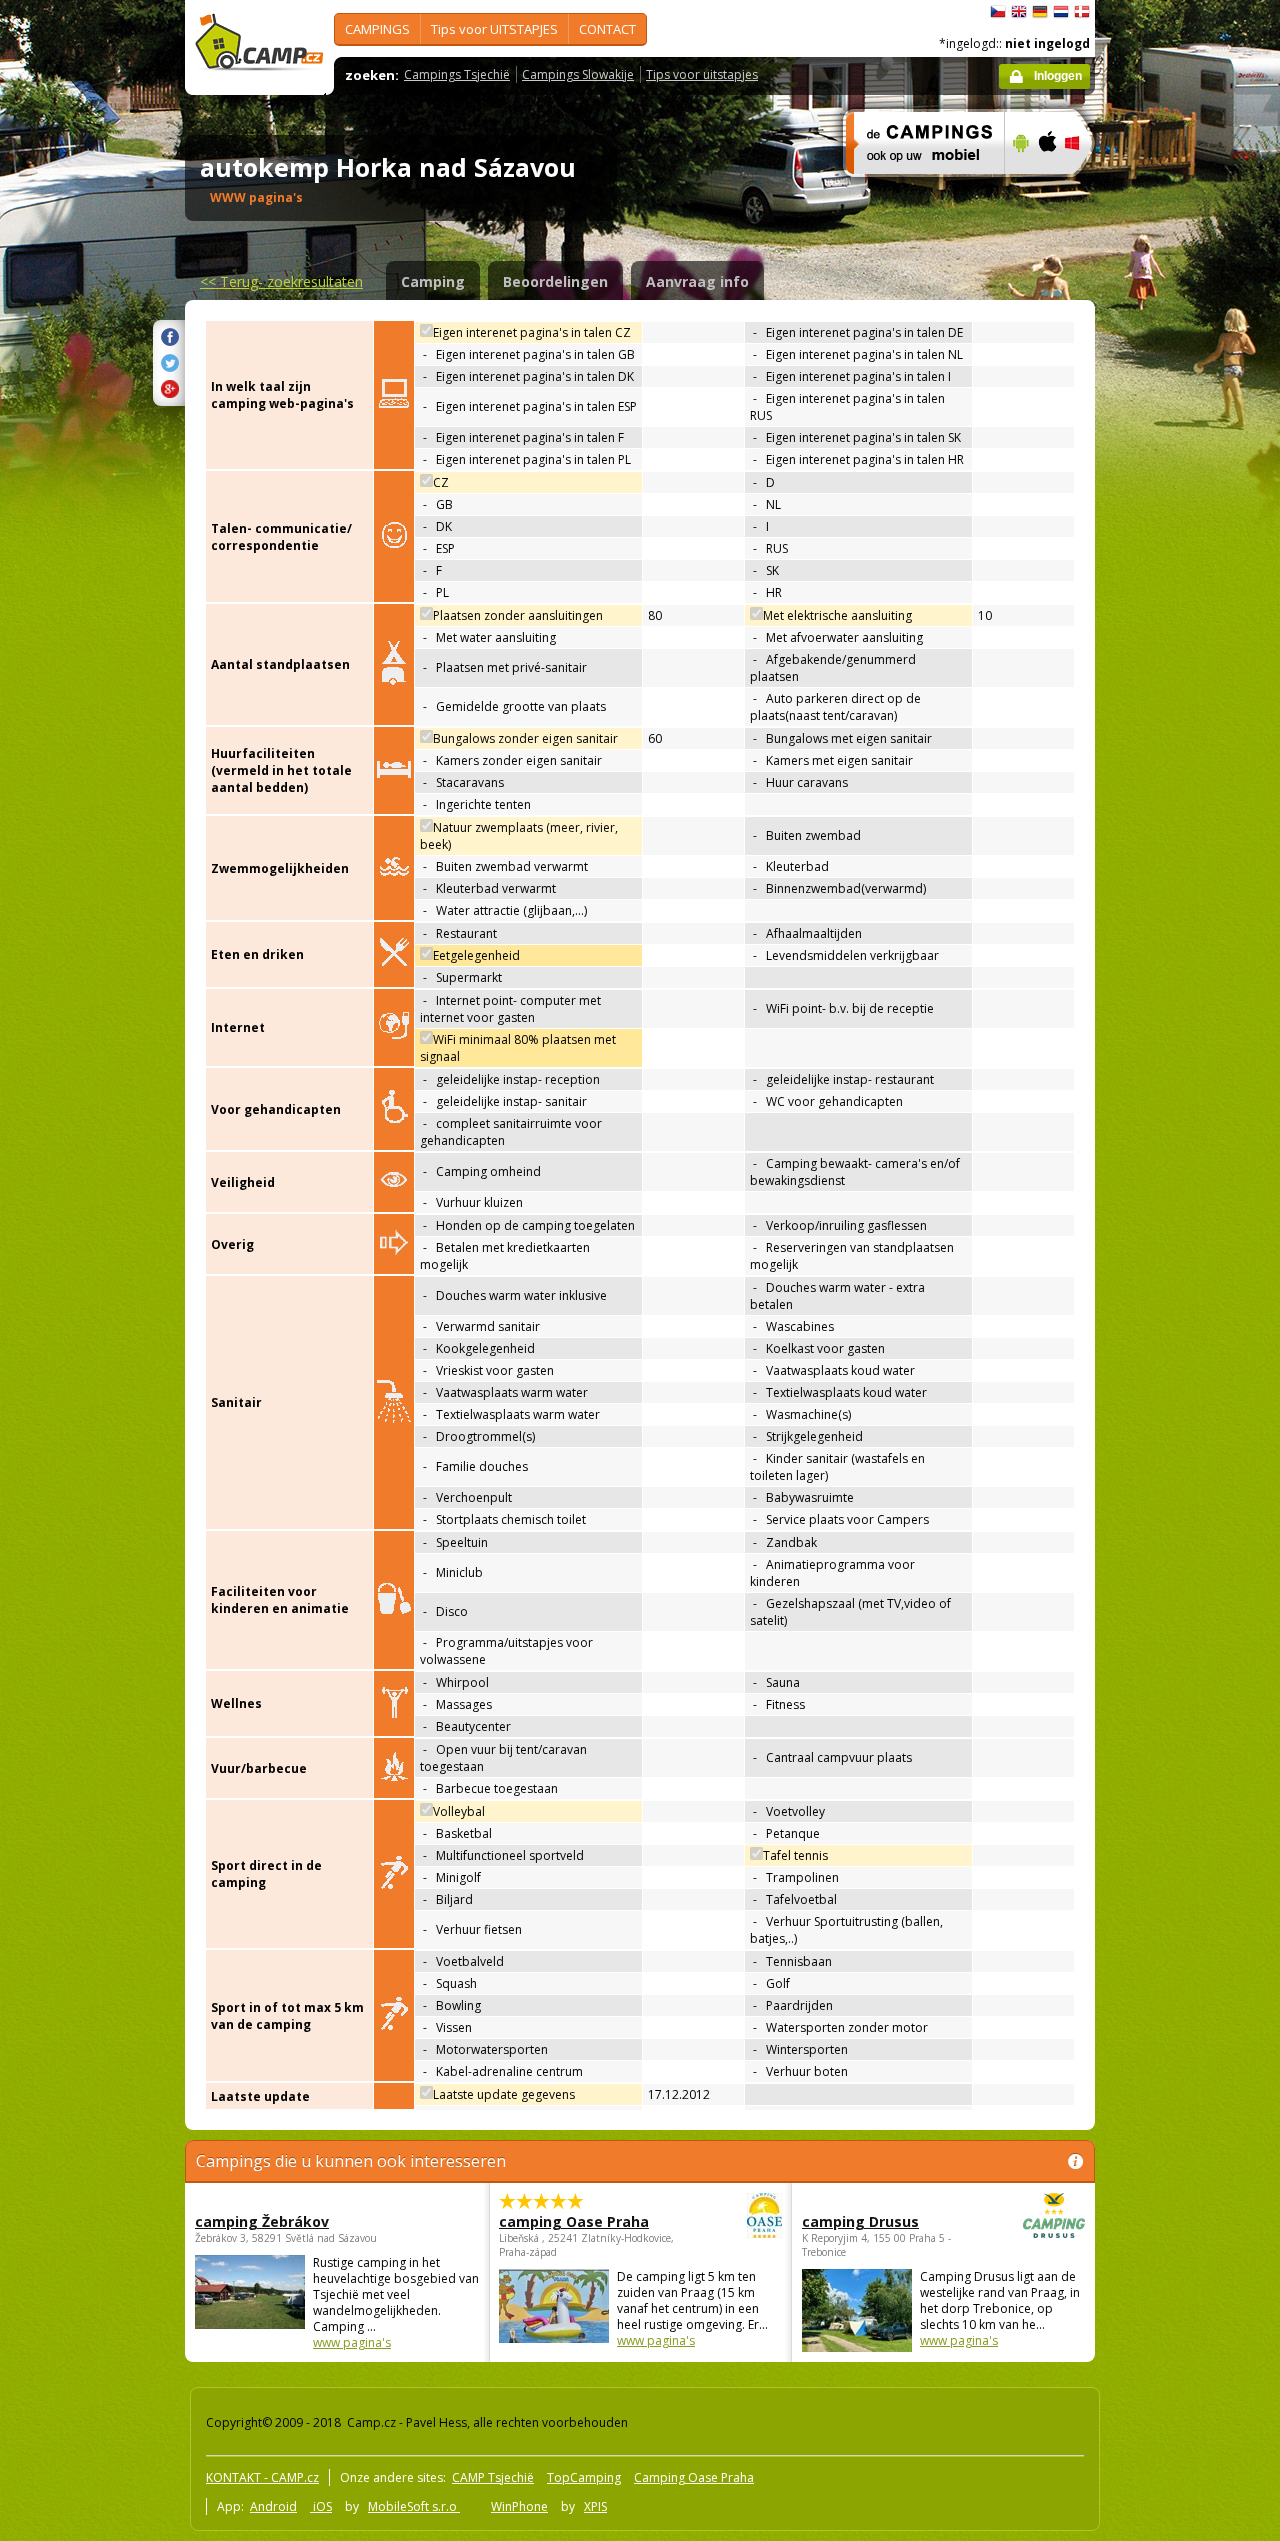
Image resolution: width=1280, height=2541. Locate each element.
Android (273, 2506)
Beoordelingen (555, 281)
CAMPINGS (377, 29)
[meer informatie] (916, 187)
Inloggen (1058, 76)
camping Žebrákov (262, 2221)
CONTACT (607, 29)
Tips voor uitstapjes (702, 74)
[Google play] (1018, 187)
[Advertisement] (1179, 601)
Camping (433, 281)
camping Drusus (860, 2221)
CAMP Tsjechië (493, 2477)
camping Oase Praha (574, 2221)
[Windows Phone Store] (1084, 187)
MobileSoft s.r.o (414, 2506)
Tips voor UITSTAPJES (494, 29)
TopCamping (584, 2477)
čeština (998, 12)
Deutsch (1040, 12)
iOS (321, 2506)
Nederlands (1061, 12)
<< (281, 281)
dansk (1082, 12)
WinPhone (519, 2506)
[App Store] (1046, 187)
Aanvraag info (697, 281)
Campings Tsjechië (457, 74)
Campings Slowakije (578, 74)
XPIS (595, 2506)
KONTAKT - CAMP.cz (262, 2477)
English (1019, 12)
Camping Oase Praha (694, 2477)
